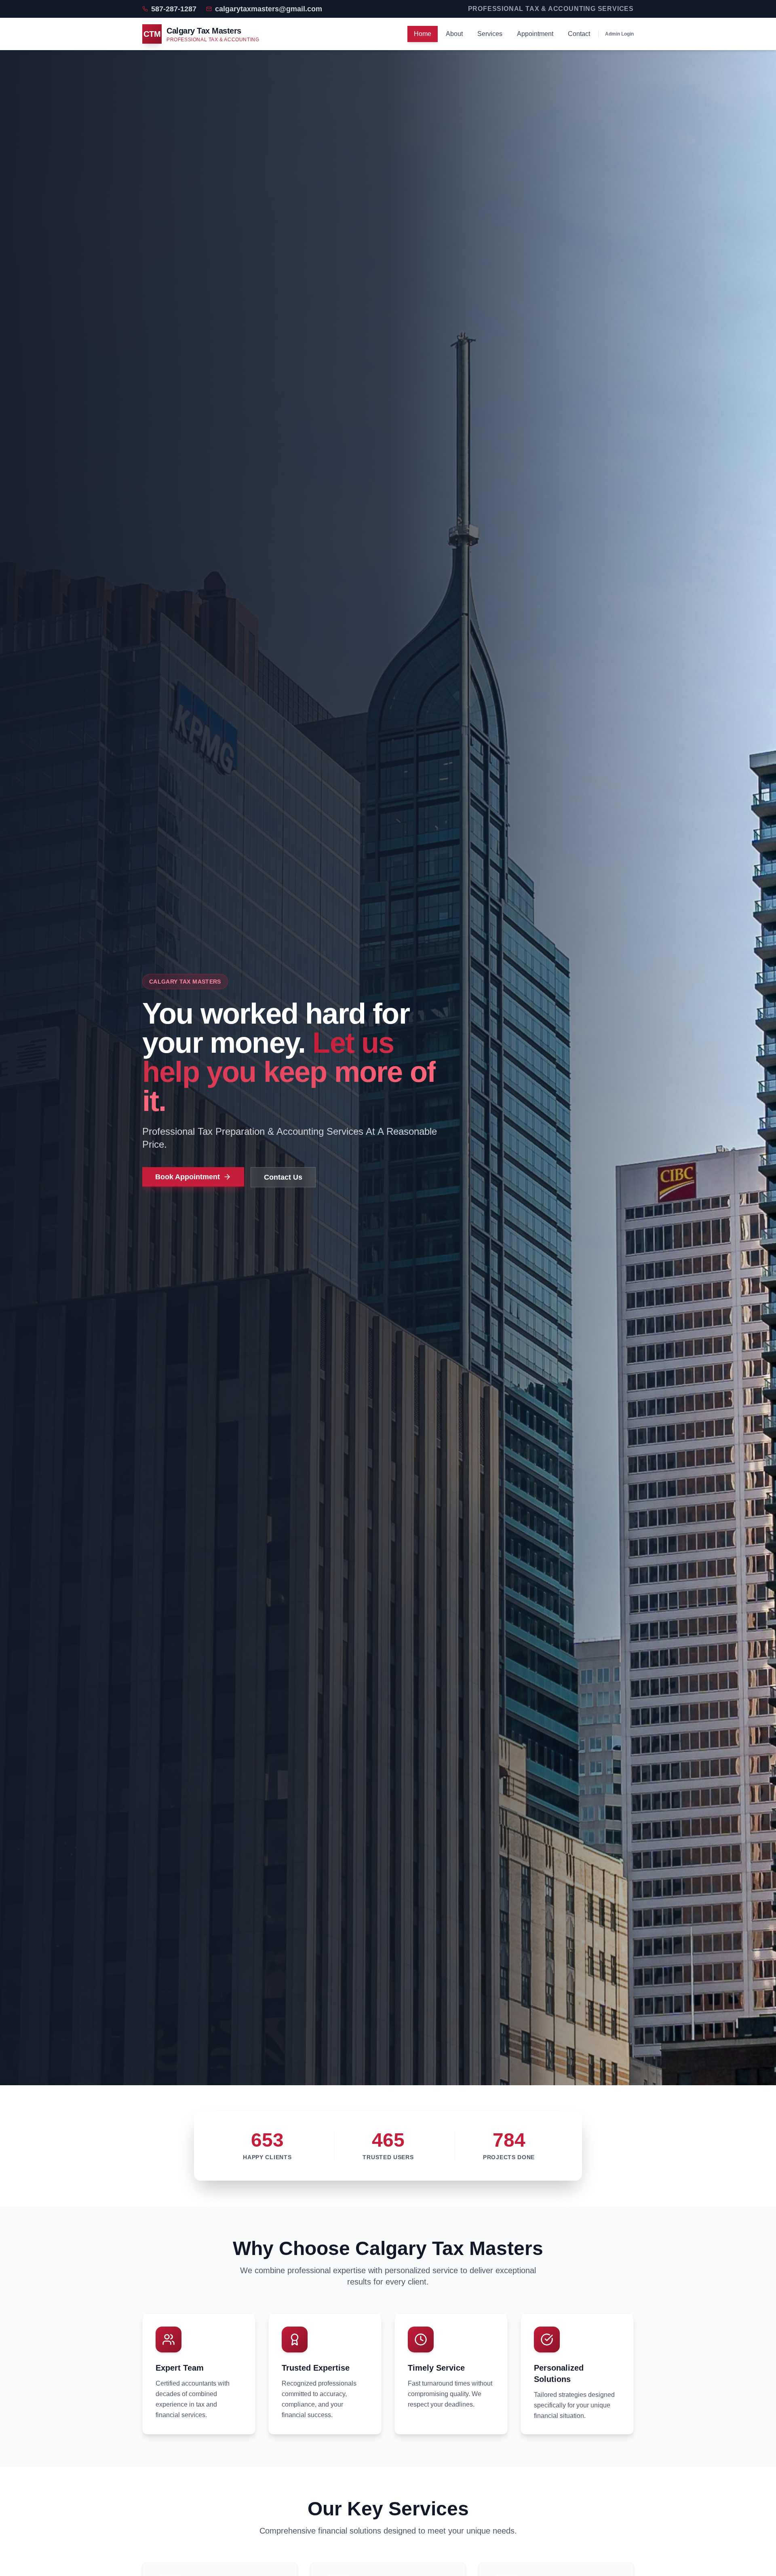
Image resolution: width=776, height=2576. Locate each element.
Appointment (535, 34)
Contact (579, 34)
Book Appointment (188, 1177)
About (454, 34)
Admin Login (619, 34)
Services (490, 34)
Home (423, 34)
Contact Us (283, 1177)
